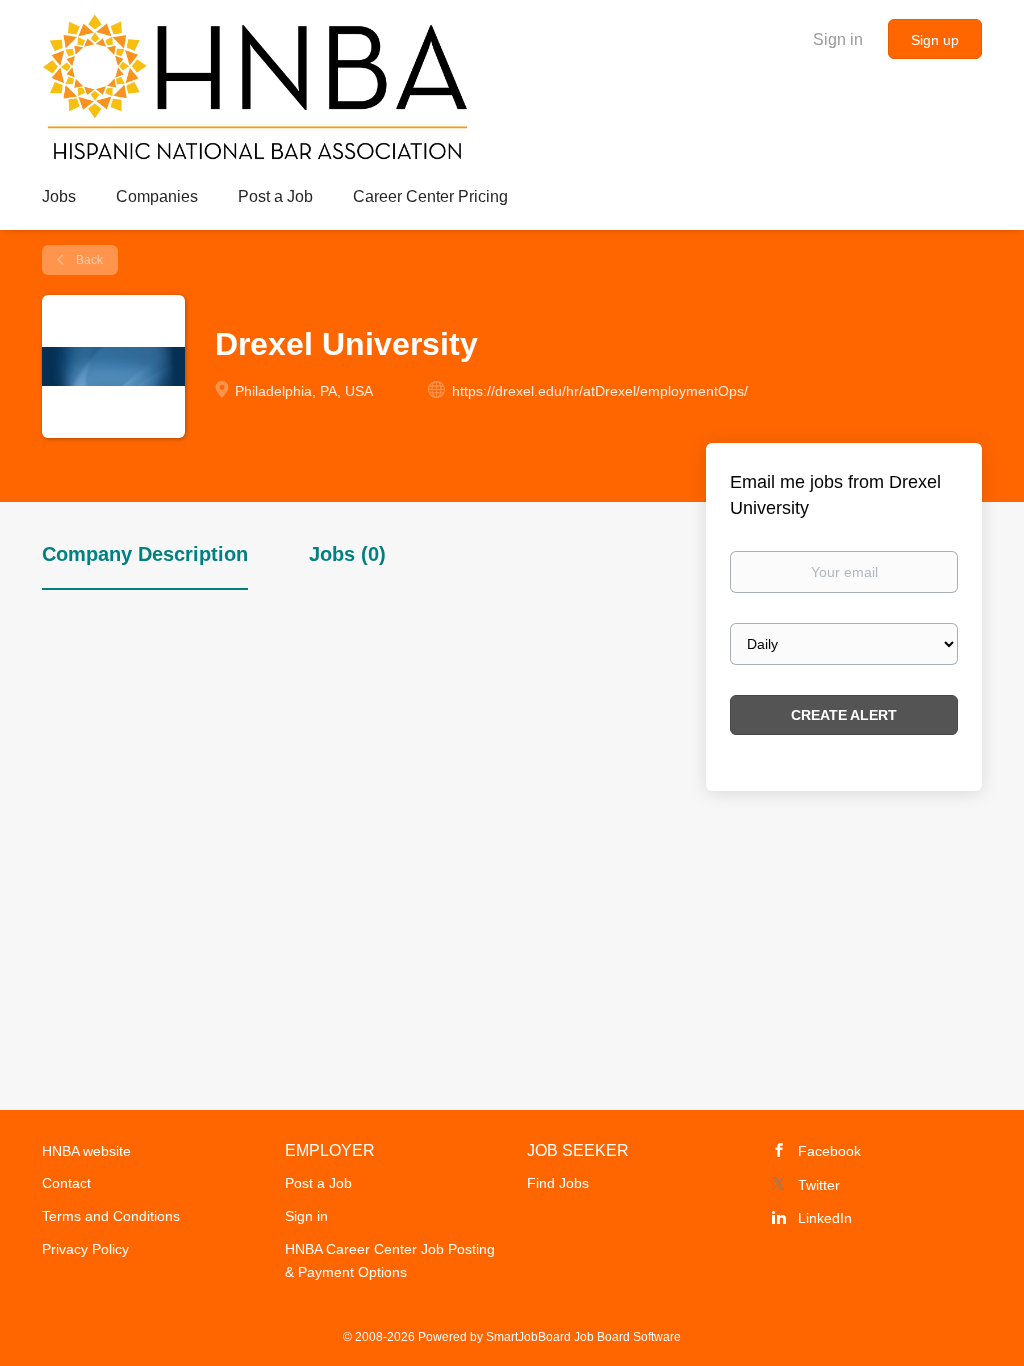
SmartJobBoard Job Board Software (583, 1337)
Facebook (829, 1151)
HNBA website (86, 1151)
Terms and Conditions (111, 1216)
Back (88, 260)
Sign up (935, 40)
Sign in (838, 39)
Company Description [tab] (145, 554)
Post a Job (318, 1183)
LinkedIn (825, 1218)
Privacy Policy (85, 1249)
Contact (66, 1183)
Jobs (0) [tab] (347, 554)
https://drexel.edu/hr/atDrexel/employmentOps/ (600, 391)
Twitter (819, 1185)
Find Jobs (558, 1183)
